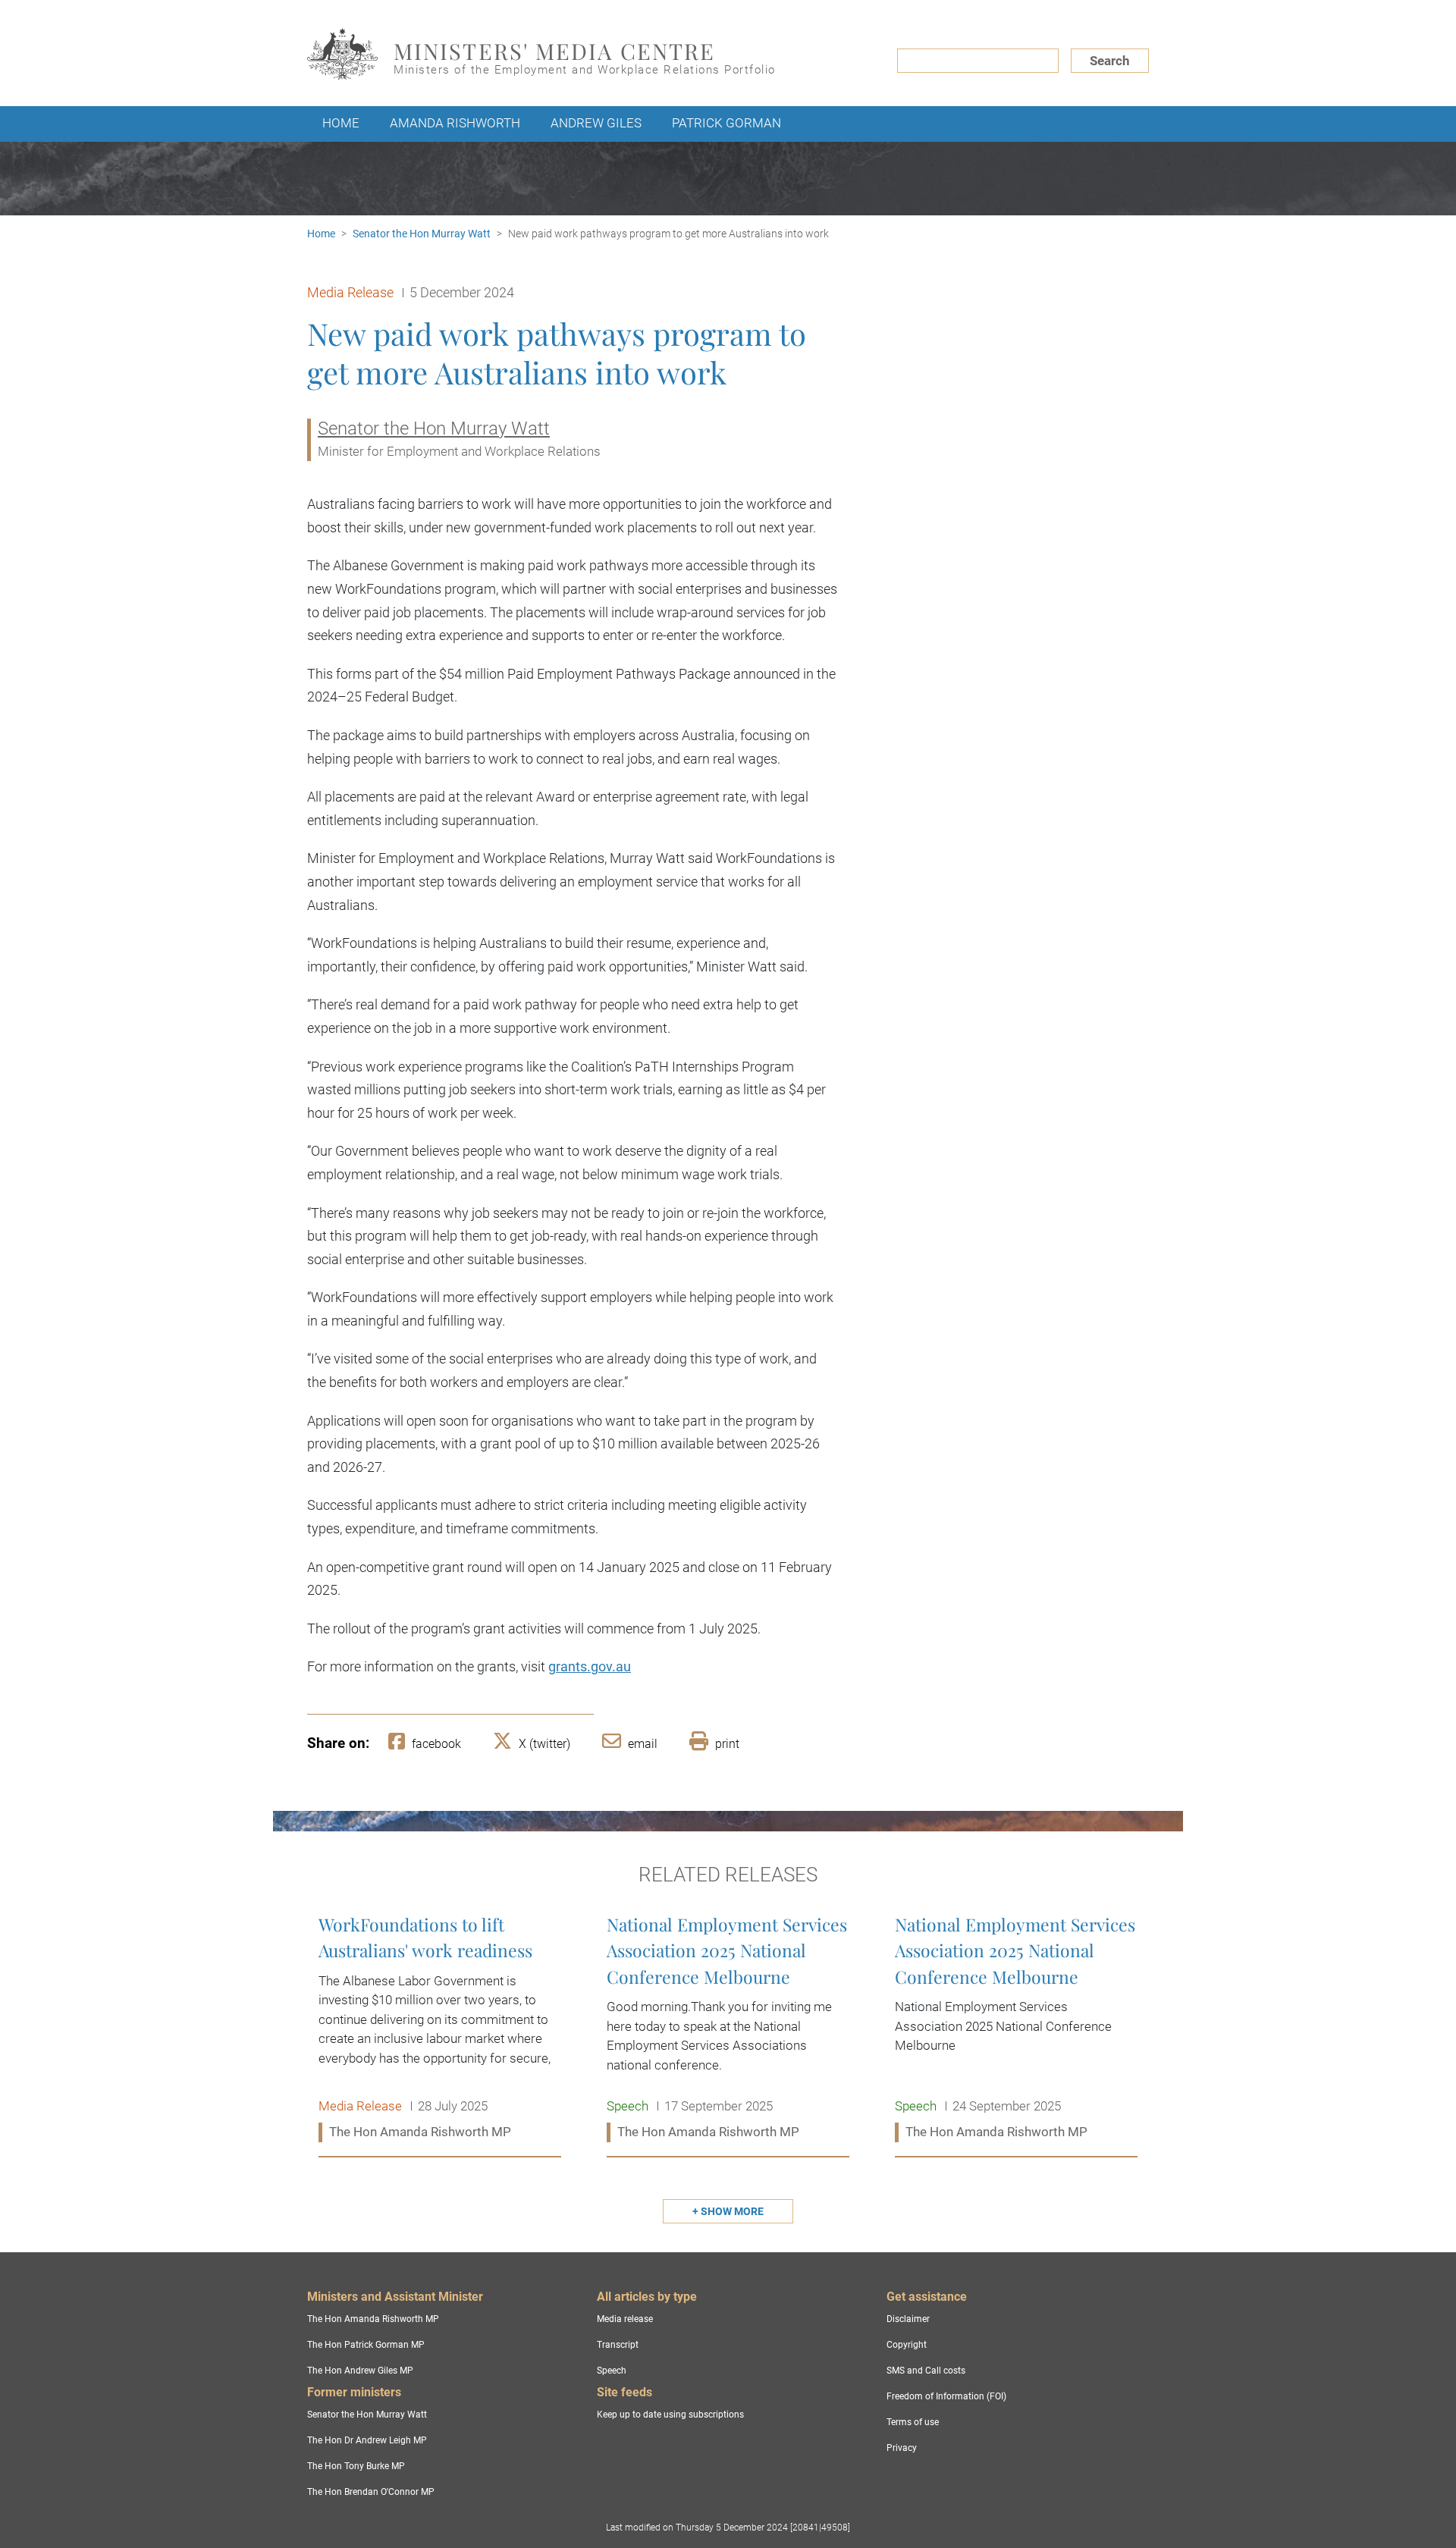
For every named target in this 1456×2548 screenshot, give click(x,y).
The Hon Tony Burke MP (356, 2466)
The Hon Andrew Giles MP (360, 2371)
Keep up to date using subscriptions (670, 2415)
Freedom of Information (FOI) (946, 2396)
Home (341, 123)
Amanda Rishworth (455, 123)
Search (1110, 61)
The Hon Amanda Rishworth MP (373, 2319)
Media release (625, 2319)
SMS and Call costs (926, 2371)
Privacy (902, 2448)
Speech (612, 2371)
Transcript (618, 2345)
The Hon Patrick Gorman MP (366, 2345)
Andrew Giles (596, 123)
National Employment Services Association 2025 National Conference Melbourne (728, 2029)
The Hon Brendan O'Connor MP (371, 2492)
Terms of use (913, 2422)
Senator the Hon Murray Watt (422, 234)
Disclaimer (908, 2319)
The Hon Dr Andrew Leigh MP (367, 2440)
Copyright (907, 2345)
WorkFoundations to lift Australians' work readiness (440, 2029)
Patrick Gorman (726, 123)
